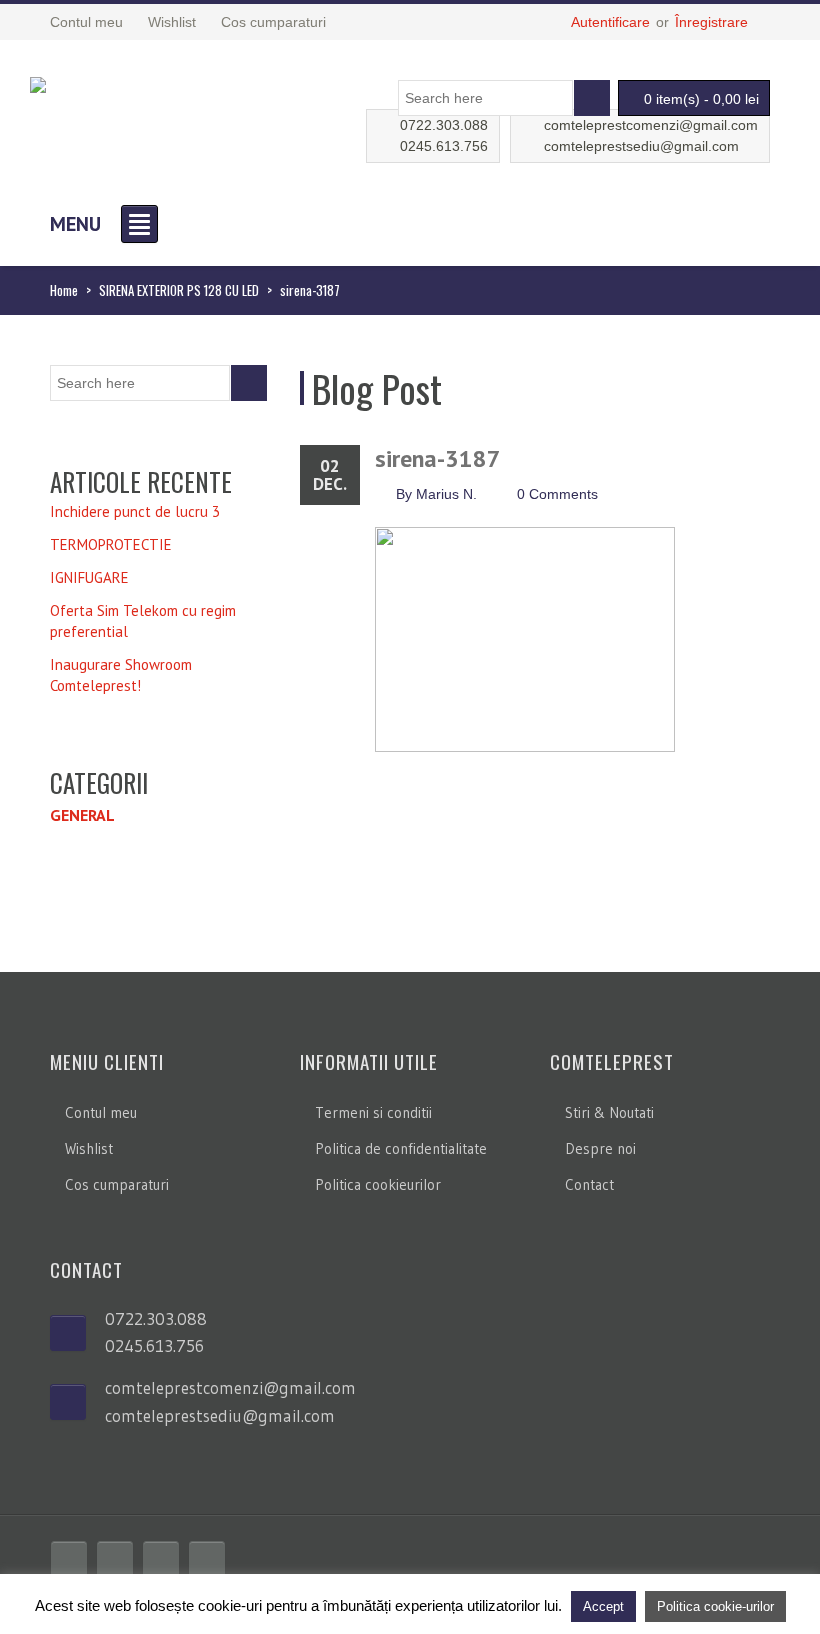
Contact (589, 1184)
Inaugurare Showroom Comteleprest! (121, 675)
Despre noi (600, 1148)
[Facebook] (69, 1559)
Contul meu (101, 1112)
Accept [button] (603, 1606)
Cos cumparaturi (117, 1184)
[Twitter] (115, 1559)
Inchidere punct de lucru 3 (135, 511)
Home (64, 290)
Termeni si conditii (373, 1112)
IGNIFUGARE (89, 577)
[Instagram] (207, 1559)
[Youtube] (161, 1559)
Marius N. (446, 494)
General (82, 815)
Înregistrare (711, 22)
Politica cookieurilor (378, 1184)
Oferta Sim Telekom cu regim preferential (143, 621)
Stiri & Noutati (609, 1112)
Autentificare (610, 22)
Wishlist (89, 1148)
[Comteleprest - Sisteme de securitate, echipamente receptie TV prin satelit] (38, 82)
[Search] (592, 98)
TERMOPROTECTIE (111, 544)
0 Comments (557, 494)
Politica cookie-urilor (715, 1606)
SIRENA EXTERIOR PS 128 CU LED (179, 290)
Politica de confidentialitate (401, 1148)
